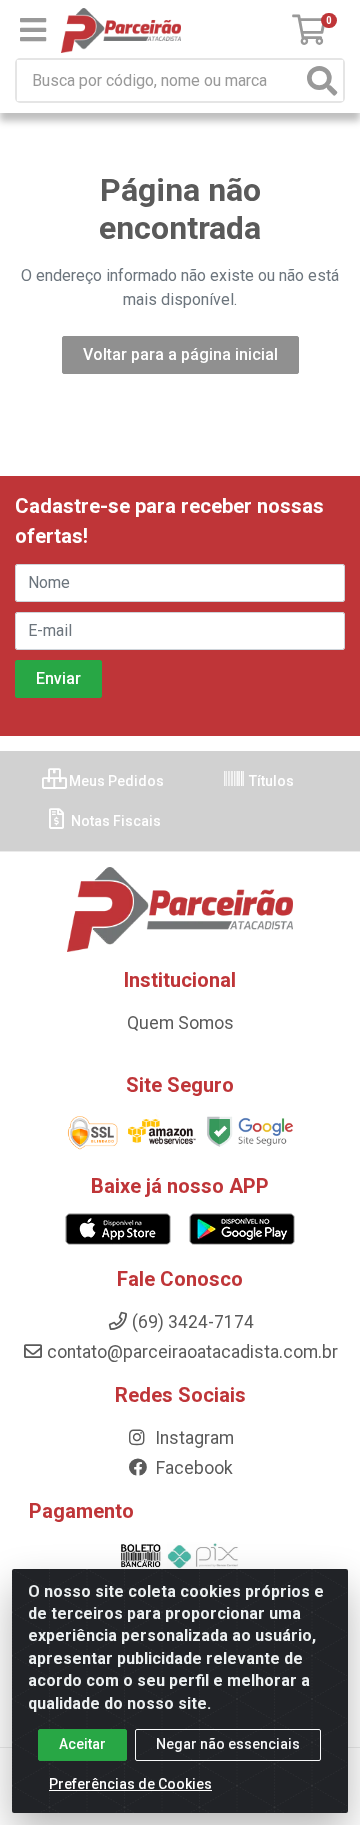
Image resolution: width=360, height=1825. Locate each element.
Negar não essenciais (228, 1744)
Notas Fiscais (114, 821)
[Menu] (33, 30)
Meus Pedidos (115, 781)
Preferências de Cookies (130, 1784)
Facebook (192, 1468)
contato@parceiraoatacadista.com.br (192, 1352)
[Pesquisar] (322, 80)
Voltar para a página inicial (180, 354)
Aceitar (82, 1744)
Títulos (270, 781)
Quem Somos (180, 1023)
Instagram (192, 1438)
